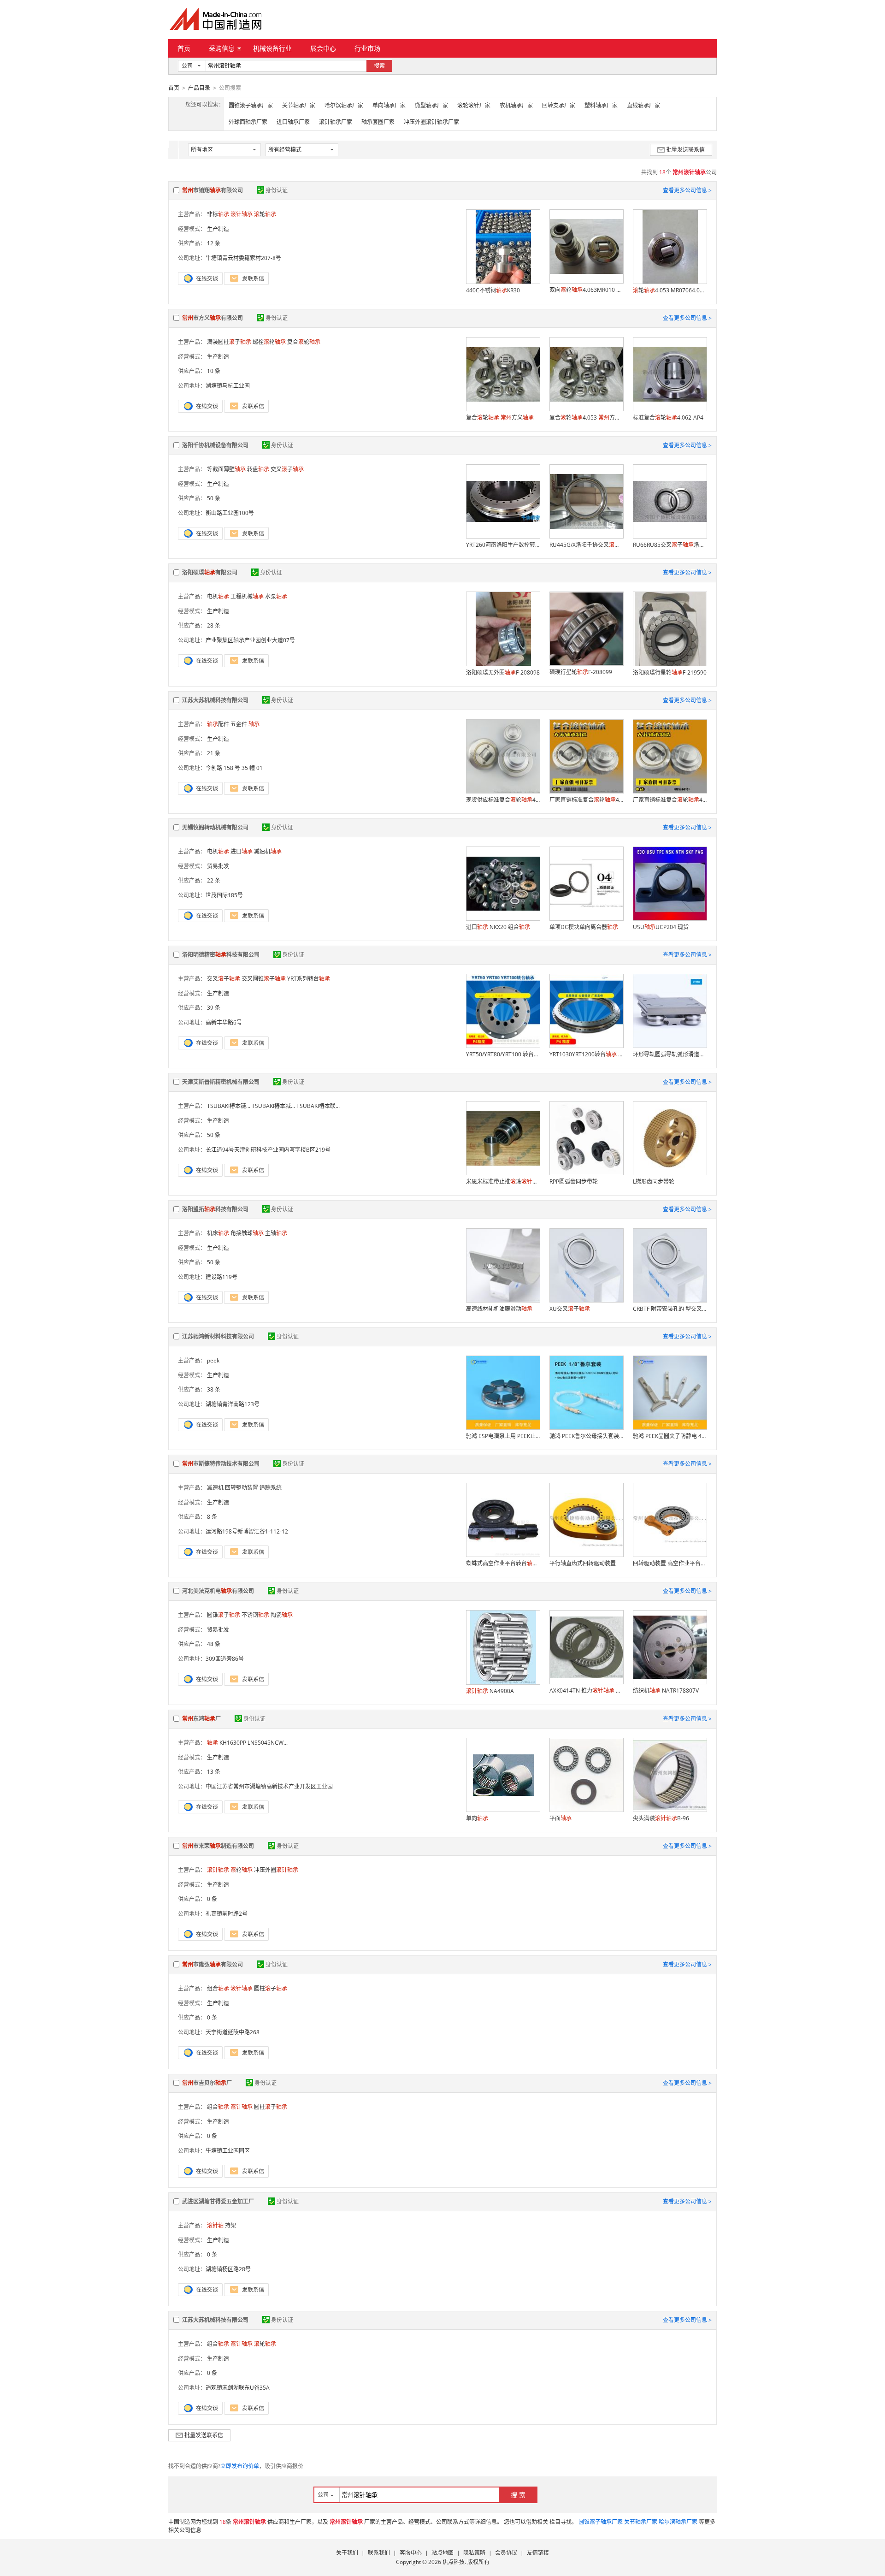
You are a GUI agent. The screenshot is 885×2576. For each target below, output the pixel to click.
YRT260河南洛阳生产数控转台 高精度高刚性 (503, 545)
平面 (560, 1818)
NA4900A (490, 1691)
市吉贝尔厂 (207, 2083)
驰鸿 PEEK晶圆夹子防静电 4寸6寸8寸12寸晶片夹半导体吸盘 (670, 1436)
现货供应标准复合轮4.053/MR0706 (503, 800)
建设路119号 (221, 1277)
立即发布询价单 (240, 2466)
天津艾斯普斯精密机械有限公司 (221, 1082)
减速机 (268, 851)
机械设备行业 (272, 48)
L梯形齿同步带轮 (654, 1181)
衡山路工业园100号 (230, 513)
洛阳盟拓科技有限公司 (215, 1209)
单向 (477, 1818)
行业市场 (367, 48)
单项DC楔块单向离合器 (584, 927)
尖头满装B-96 (661, 1818)
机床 (218, 1233)
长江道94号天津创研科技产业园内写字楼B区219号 (268, 1150)
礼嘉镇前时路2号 (227, 1914)
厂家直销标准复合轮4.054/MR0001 (586, 800)
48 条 (214, 1644)
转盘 (258, 469)
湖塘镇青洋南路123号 (233, 1404)
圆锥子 (224, 1615)
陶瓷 (282, 1615)
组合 (218, 1988)
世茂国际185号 (224, 895)
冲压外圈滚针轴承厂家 (431, 122)
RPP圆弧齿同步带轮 (574, 1181)
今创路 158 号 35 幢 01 (234, 768)
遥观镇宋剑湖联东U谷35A (238, 2388)
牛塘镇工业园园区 (228, 2151)
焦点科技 (454, 2562)
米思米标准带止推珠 (503, 1181)
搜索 (379, 66)
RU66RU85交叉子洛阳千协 (670, 545)
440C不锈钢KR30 (493, 290)
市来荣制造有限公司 (218, 1846)
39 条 (214, 1008)
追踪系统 (271, 1488)
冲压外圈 (276, 1870)
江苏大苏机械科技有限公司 (215, 700)
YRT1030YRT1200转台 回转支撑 (586, 1054)
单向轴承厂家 (389, 105)
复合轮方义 (500, 417)
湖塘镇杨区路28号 (228, 2269)
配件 (218, 724)
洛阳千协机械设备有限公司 (215, 445)
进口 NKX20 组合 (498, 927)
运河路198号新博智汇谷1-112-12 (247, 1531)
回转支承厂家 (559, 105)
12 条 (214, 243)
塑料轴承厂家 (601, 105)
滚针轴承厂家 (336, 122)
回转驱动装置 (242, 1488)
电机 (218, 596)
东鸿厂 (201, 1719)
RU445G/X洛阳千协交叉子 (586, 545)
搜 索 (518, 2495)
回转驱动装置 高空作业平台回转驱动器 (670, 1563)
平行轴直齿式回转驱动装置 (583, 1563)
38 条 (214, 1389)
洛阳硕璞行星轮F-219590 (670, 672)
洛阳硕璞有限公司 (210, 572)
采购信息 (222, 48)
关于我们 (347, 2553)
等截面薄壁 (226, 469)
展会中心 (323, 48)
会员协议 (506, 2553)
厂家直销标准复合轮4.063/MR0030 (670, 800)
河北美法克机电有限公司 (218, 1591)
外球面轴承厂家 (248, 122)
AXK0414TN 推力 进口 (586, 1691)
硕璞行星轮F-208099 (581, 672)
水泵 (276, 596)
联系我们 (379, 2553)
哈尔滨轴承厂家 (344, 105)
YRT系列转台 (309, 979)
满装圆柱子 (229, 342)
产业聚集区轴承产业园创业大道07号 (250, 640)
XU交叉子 (570, 1309)
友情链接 (538, 2553)
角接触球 (247, 1233)
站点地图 (442, 2553)
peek (213, 1360)
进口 (242, 851)
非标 (218, 214)
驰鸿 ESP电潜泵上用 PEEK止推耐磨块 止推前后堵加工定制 (503, 1436)
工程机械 (247, 596)
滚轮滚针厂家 (474, 105)
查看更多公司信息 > (687, 190)
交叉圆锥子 (264, 979)
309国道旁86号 (225, 1659)
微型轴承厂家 (431, 105)
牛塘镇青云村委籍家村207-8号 (243, 258)
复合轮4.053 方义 (586, 417)
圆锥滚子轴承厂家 (251, 105)
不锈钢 (255, 1615)
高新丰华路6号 (224, 1022)
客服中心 (411, 2553)
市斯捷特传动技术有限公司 (221, 1464)
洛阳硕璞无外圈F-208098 (503, 672)
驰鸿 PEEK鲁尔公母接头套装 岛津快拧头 (586, 1436)
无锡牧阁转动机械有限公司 (215, 827)
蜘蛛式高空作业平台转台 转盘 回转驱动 (503, 1563)
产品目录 (199, 88)
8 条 (212, 1517)
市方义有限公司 (212, 318)
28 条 (214, 625)
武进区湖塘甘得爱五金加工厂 (218, 2201)
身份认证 (277, 190)
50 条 (214, 498)
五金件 (239, 724)
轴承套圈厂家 (378, 122)
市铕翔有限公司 (212, 190)
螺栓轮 (269, 342)
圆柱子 (271, 1988)
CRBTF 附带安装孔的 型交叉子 (670, 1309)
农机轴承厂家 (516, 105)
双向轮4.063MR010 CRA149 (586, 290)
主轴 (276, 1233)
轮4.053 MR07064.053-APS (670, 290)
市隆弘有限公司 (212, 1964)
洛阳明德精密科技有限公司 (221, 955)
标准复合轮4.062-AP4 (668, 417)
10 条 (214, 371)
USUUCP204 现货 (661, 927)
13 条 (214, 1772)
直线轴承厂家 (643, 105)
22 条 (214, 880)
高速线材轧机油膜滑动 (499, 1309)
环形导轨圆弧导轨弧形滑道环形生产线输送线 (670, 1054)
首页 (184, 48)
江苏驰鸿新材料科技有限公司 (218, 1336)
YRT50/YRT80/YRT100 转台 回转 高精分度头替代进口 (503, 1054)
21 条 (214, 753)
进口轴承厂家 (293, 122)
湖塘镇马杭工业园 (228, 386)
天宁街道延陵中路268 (233, 2032)
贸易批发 (218, 866)
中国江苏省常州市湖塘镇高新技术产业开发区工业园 (269, 1786)
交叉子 (287, 469)
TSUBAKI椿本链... (229, 1106)
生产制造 (218, 229)
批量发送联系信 (685, 150)
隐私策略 (474, 2553)
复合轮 (304, 342)
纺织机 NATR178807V (666, 1691)
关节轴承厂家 (299, 105)
